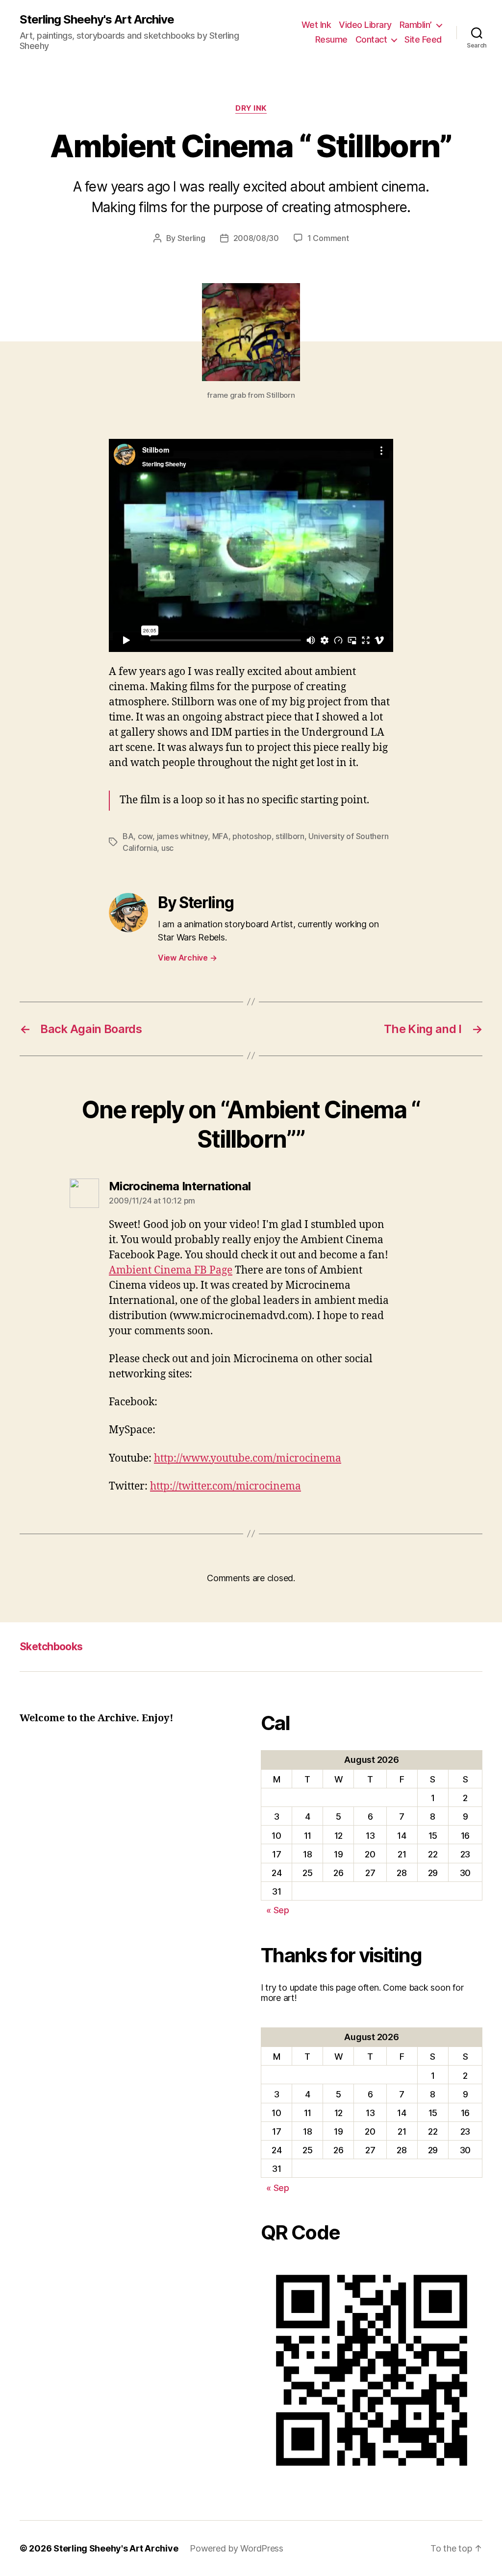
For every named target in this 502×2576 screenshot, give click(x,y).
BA (128, 836)
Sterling (191, 238)
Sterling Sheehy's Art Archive (97, 20)
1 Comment (328, 238)
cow (145, 836)
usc (167, 848)
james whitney (183, 836)
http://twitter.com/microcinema (226, 1486)
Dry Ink (251, 108)
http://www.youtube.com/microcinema (248, 1458)
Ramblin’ (416, 25)
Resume (331, 39)
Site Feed (423, 39)
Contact (371, 39)
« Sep (278, 1910)
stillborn (290, 836)
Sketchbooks (51, 1647)
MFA (220, 836)
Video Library (365, 25)
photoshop (252, 836)
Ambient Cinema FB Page (171, 1270)
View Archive (187, 958)
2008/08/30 (256, 238)
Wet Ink (316, 25)
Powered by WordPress (237, 2548)
